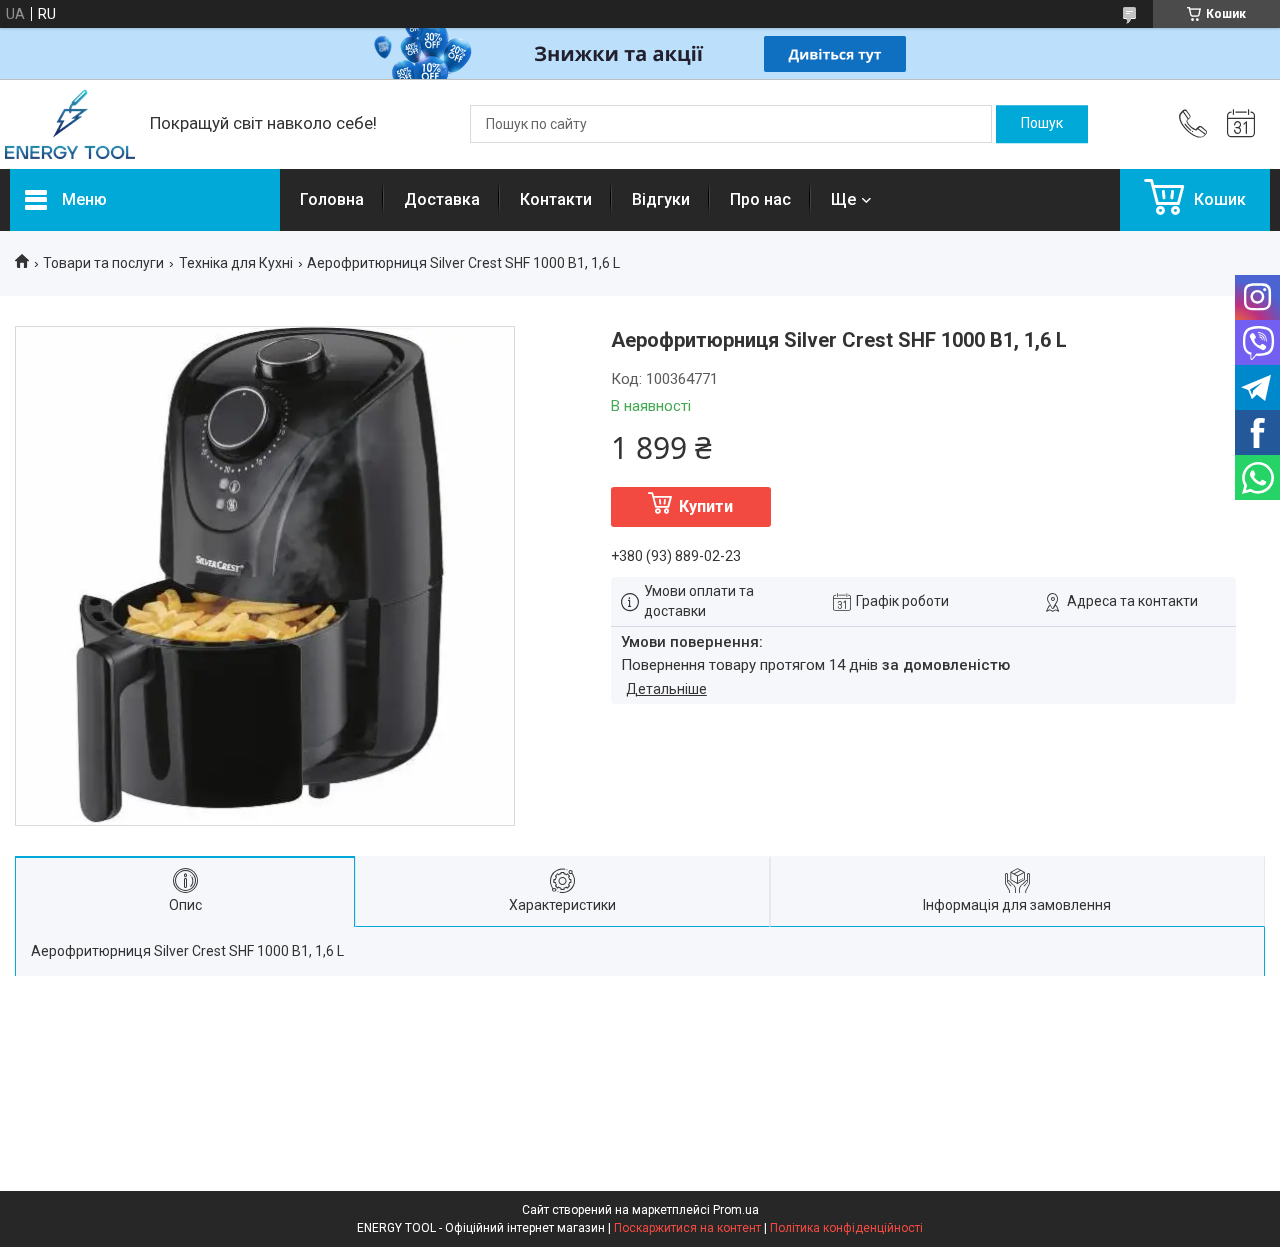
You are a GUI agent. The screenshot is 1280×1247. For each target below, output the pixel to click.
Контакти (556, 199)
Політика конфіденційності (846, 1228)
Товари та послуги (103, 263)
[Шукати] (1042, 124)
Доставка (442, 199)
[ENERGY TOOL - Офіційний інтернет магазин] (70, 124)
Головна (332, 199)
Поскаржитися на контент (687, 1228)
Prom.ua (736, 1210)
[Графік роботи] (1241, 124)
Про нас (760, 199)
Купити (706, 506)
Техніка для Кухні (236, 263)
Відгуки (661, 199)
